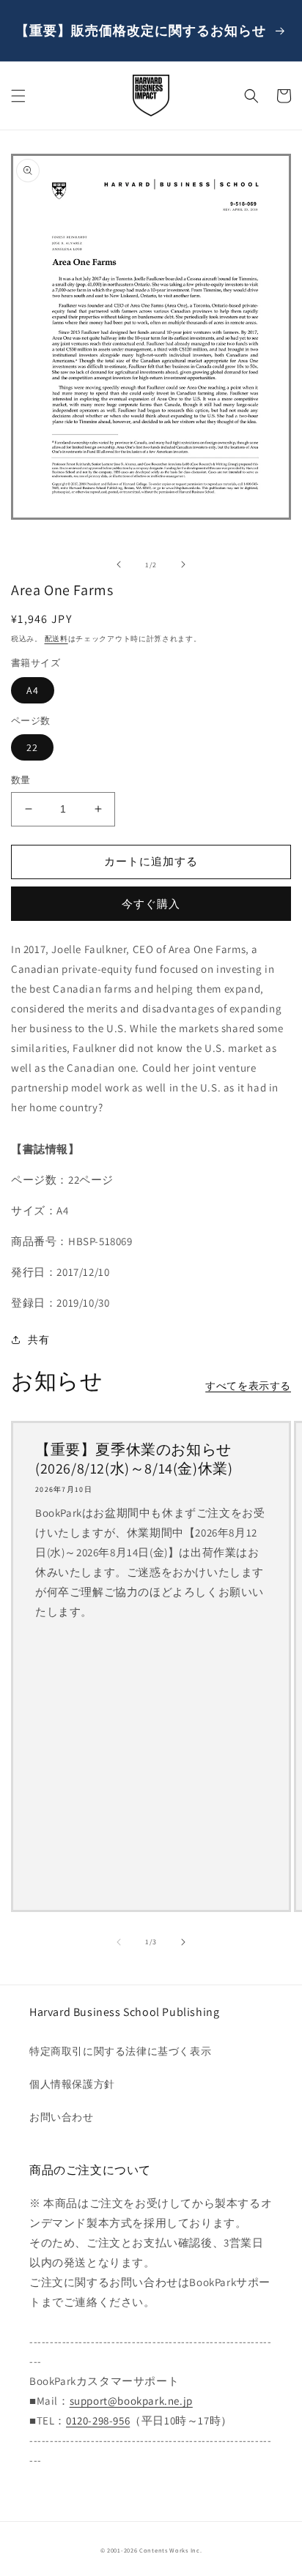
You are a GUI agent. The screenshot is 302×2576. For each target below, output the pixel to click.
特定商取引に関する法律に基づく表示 (120, 2051)
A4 (33, 690)
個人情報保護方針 (72, 2084)
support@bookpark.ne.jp (131, 2401)
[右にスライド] (183, 564)
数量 (21, 780)
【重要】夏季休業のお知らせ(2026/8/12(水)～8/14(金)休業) (134, 1459)
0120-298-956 (98, 2420)
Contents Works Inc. (170, 2550)
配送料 (56, 639)
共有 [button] (38, 1340)
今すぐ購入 (151, 904)
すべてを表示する (248, 1386)
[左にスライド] (119, 564)
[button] (18, 96)
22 (32, 747)
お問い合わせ (62, 2117)
